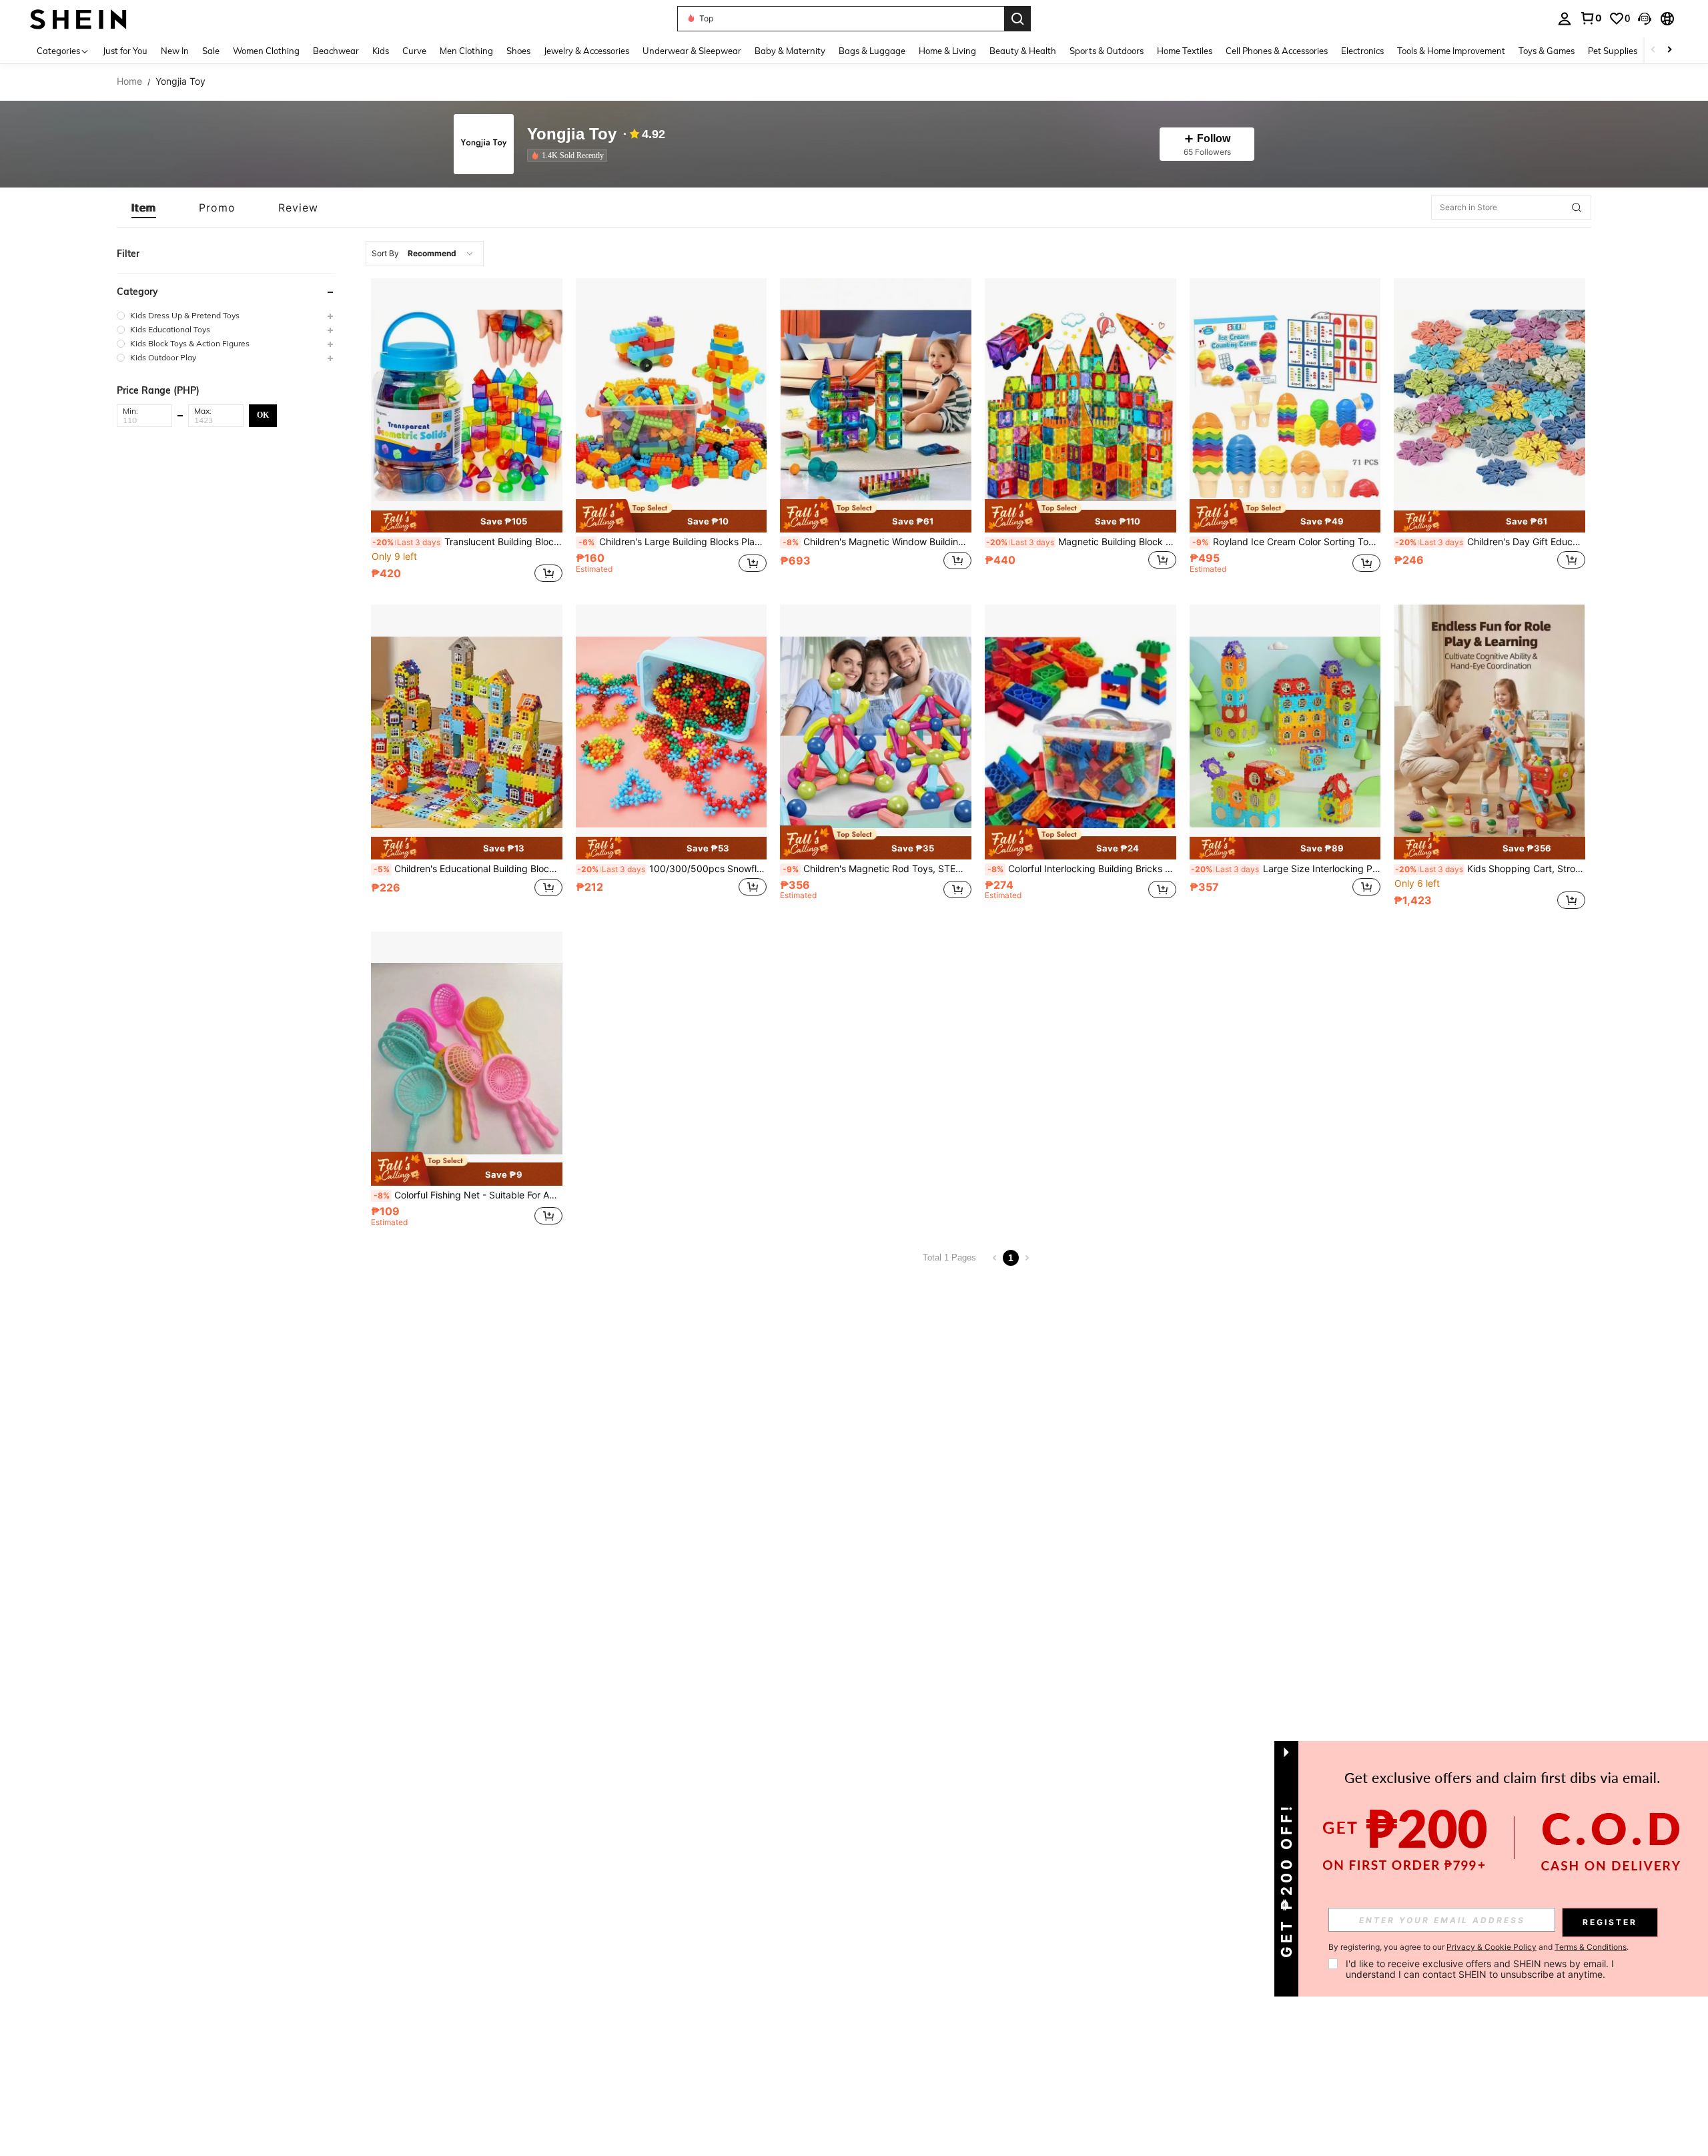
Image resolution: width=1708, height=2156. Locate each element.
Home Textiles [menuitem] (1185, 51)
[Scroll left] (1653, 50)
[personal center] (1565, 19)
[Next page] (1027, 1258)
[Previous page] (995, 1258)
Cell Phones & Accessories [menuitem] (1277, 51)
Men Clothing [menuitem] (466, 51)
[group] (226, 315)
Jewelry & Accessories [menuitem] (586, 51)
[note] (467, 522)
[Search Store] (1577, 208)
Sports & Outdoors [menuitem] (1107, 51)
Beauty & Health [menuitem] (1023, 51)
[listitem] (570, 155)
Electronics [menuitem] (1362, 51)
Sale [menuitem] (211, 51)
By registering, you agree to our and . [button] (1478, 1947)
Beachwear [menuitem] (336, 51)
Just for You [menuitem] (125, 51)
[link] (1591, 18)
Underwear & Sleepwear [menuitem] (692, 51)
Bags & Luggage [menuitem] (872, 51)
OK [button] (263, 415)
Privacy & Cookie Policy (1491, 1947)
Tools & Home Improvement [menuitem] (1451, 51)
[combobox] (425, 254)
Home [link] (129, 81)
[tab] (144, 208)
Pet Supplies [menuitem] (1613, 51)
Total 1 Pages (949, 1257)
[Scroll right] (1669, 50)
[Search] (1017, 19)
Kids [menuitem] (381, 51)
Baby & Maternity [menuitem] (790, 51)
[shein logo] (78, 18)
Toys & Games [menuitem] (1547, 51)
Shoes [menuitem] (518, 51)
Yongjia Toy (572, 134)
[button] (1645, 19)
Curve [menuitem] (414, 51)
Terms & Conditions (1591, 1947)
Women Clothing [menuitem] (266, 51)
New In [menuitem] (175, 51)
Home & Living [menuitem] (947, 51)
